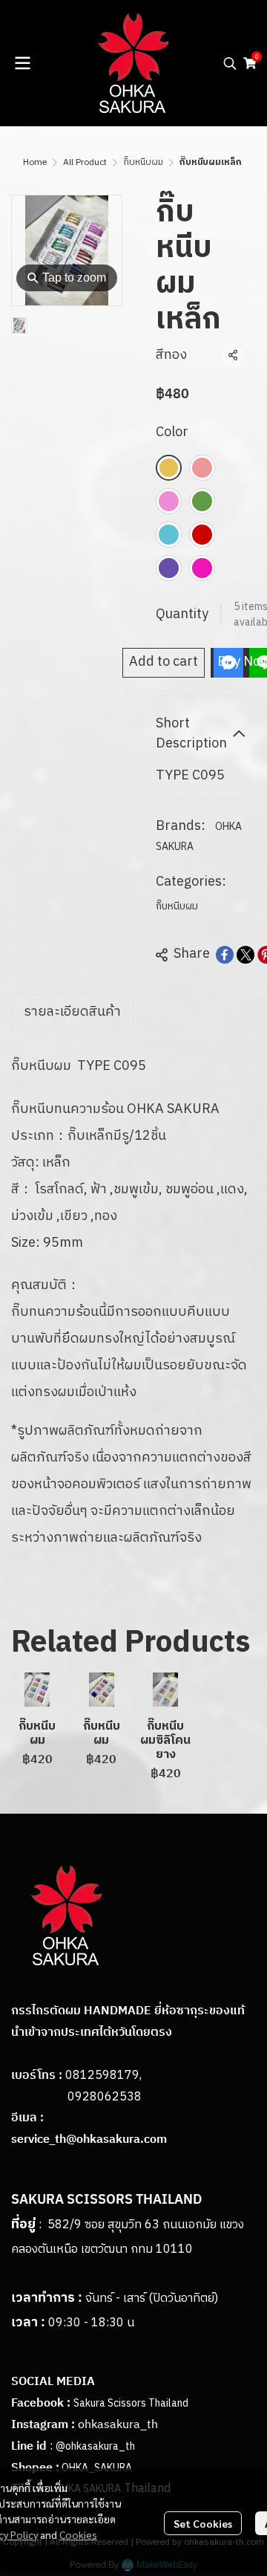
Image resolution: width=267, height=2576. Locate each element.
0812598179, (103, 2076)
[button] (230, 63)
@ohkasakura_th (95, 2446)
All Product (85, 162)
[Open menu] (22, 63)
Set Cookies (203, 2523)
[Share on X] (245, 955)
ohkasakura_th (118, 2425)
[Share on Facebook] (225, 955)
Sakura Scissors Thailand (131, 2403)
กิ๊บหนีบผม (143, 162)
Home (35, 162)
